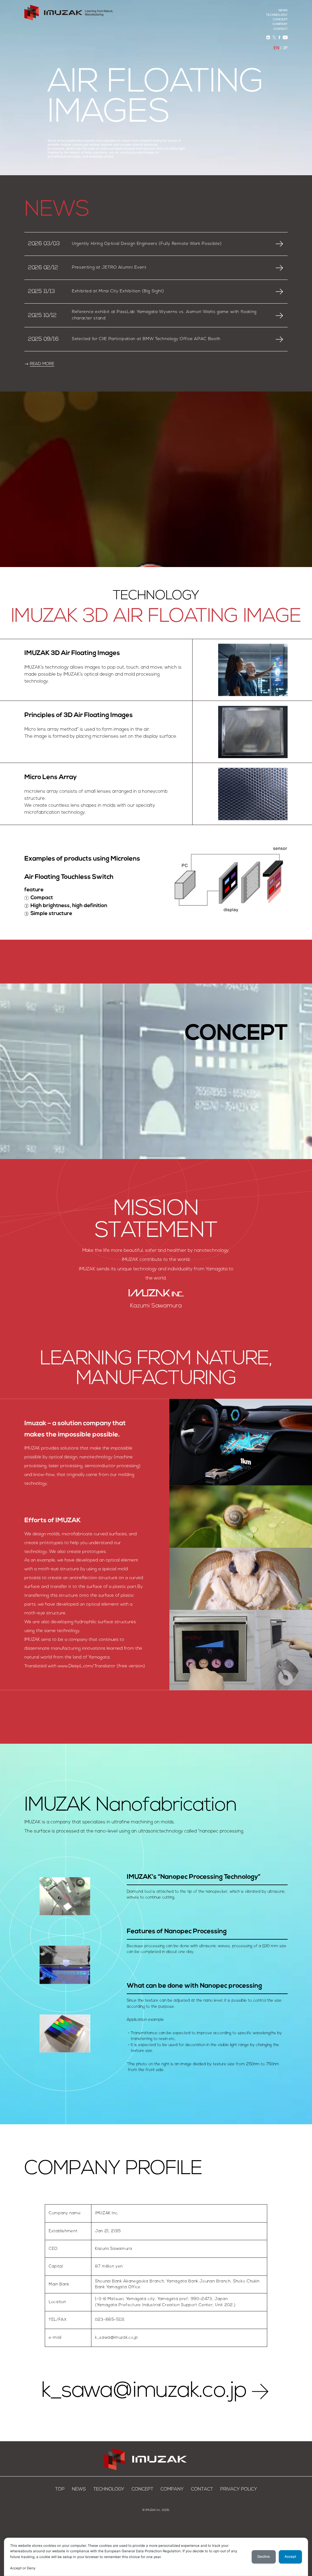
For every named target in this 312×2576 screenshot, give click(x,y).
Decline (264, 2557)
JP (285, 48)
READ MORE (42, 364)
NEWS (283, 10)
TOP (60, 2489)
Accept (290, 2557)
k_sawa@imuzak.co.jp (144, 2391)
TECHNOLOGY (277, 15)
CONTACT (280, 29)
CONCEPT (280, 19)
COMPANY (280, 24)
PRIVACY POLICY (239, 2489)
